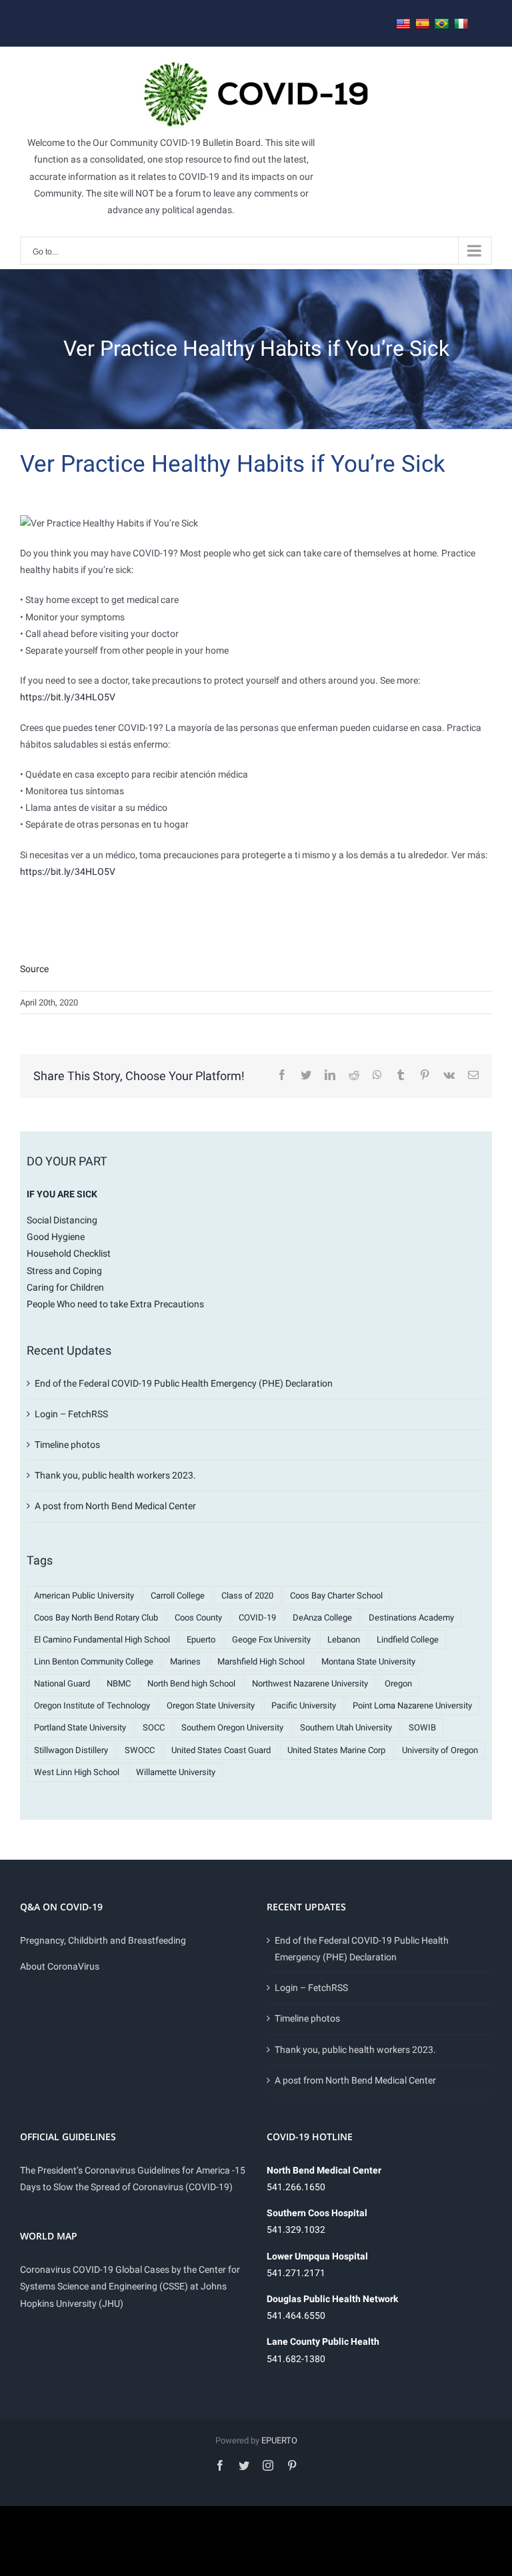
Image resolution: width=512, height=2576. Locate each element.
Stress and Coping (64, 1271)
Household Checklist (69, 1253)
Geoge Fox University (271, 1639)
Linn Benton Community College (94, 1661)
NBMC (119, 1683)
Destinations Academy (411, 1617)
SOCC (154, 1727)
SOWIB (422, 1727)
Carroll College (178, 1596)
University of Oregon (440, 1750)
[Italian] (461, 24)
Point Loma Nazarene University (412, 1705)
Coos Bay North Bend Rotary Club (96, 1617)
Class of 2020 (247, 1596)
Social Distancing (62, 1220)
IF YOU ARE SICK (62, 1194)
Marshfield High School (261, 1661)
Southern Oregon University (232, 1727)
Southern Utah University (346, 1727)
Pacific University (304, 1705)
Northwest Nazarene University (310, 1683)
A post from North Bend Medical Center (115, 1506)
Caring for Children (65, 1287)
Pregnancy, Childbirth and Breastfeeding (103, 1940)
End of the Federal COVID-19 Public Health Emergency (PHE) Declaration (184, 1383)
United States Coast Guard (221, 1750)
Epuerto (201, 1639)
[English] (403, 24)
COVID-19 (257, 1617)
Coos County (198, 1617)
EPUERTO (279, 2440)
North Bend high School (191, 1683)
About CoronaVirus (60, 1966)
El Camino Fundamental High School (102, 1639)
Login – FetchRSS (71, 1414)
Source (34, 969)
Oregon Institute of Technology (92, 1705)
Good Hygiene (56, 1237)
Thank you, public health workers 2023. (115, 1475)
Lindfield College (408, 1639)
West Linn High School (77, 1772)
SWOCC (140, 1750)
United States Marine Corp (336, 1750)
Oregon (398, 1683)
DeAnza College (322, 1617)
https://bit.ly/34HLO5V (68, 697)
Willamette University (176, 1772)
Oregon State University (211, 1705)
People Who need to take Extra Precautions (115, 1304)
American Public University (84, 1596)
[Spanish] (423, 24)
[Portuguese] (442, 24)
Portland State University (80, 1727)
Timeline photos (67, 1445)
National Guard (62, 1683)
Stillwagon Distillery (71, 1750)
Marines (185, 1661)
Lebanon (344, 1639)
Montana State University (368, 1661)
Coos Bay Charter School (336, 1596)
